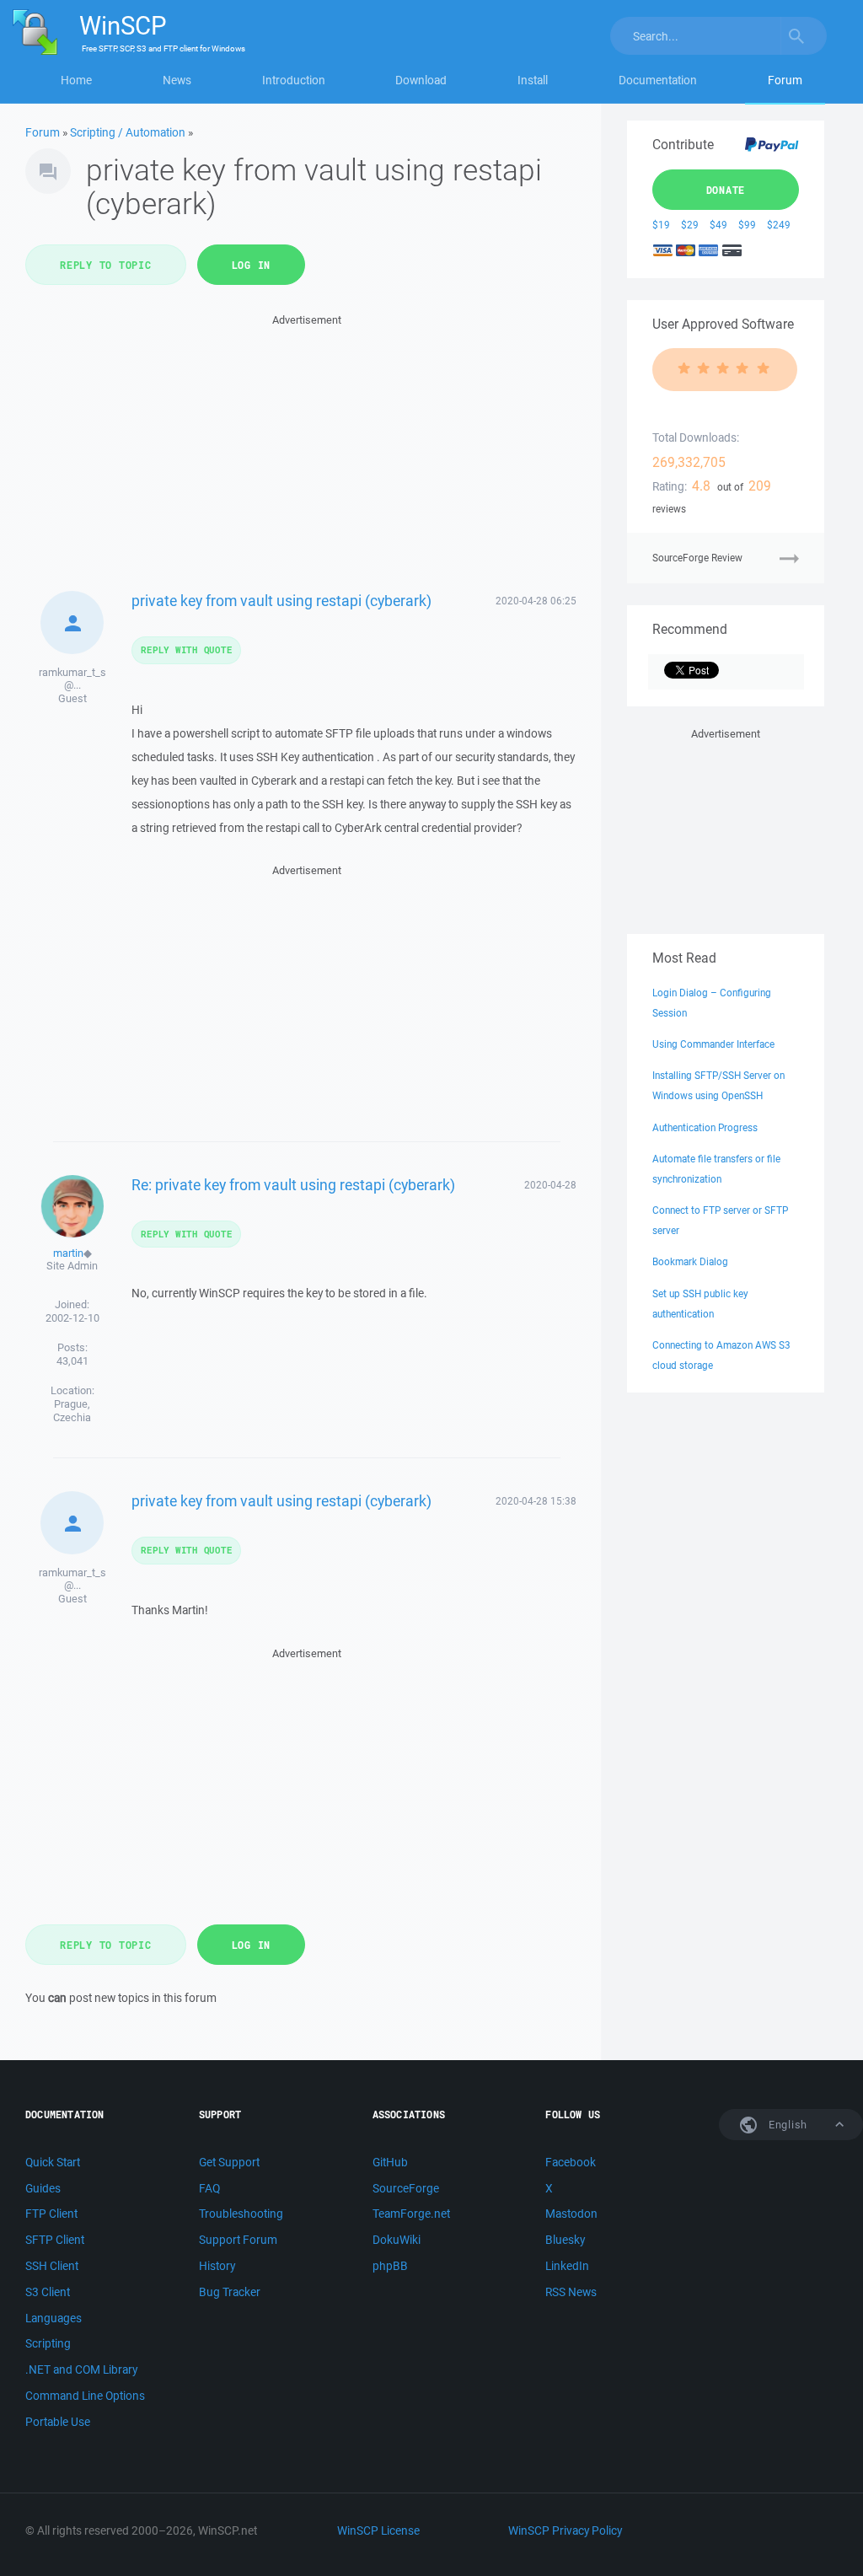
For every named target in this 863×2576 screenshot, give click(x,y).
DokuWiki (397, 2240)
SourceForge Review (697, 558)
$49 (718, 225)
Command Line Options (85, 2396)
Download (421, 80)
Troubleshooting (241, 2214)
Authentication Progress (705, 1127)
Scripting (48, 2343)
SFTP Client (55, 2240)
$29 (690, 225)
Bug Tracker (230, 2292)
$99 (747, 225)
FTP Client (51, 2214)
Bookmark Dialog (690, 1261)
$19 (661, 225)
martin (68, 1253)
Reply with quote (186, 649)
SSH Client (52, 2266)
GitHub (390, 2162)
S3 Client (48, 2292)
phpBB (390, 2266)
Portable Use (58, 2422)
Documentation (658, 80)
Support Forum (238, 2240)
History (217, 2266)
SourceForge (406, 2188)
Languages (54, 2318)
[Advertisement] (307, 448)
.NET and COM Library (81, 2369)
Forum (785, 80)
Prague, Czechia (72, 1411)
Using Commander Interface (713, 1044)
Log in (252, 265)
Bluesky (565, 2240)
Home (76, 80)
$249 (779, 225)
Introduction (294, 80)
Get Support (229, 2162)
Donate (726, 190)
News (177, 80)
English (786, 2125)
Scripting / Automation (128, 132)
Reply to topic (106, 265)
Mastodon (571, 2214)
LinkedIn (567, 2266)
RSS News (571, 2292)
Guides (43, 2188)
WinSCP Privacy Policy (565, 2530)
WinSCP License (378, 2530)
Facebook (571, 2162)
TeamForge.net (411, 2214)
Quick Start (53, 2162)
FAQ (209, 2188)
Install (533, 80)
